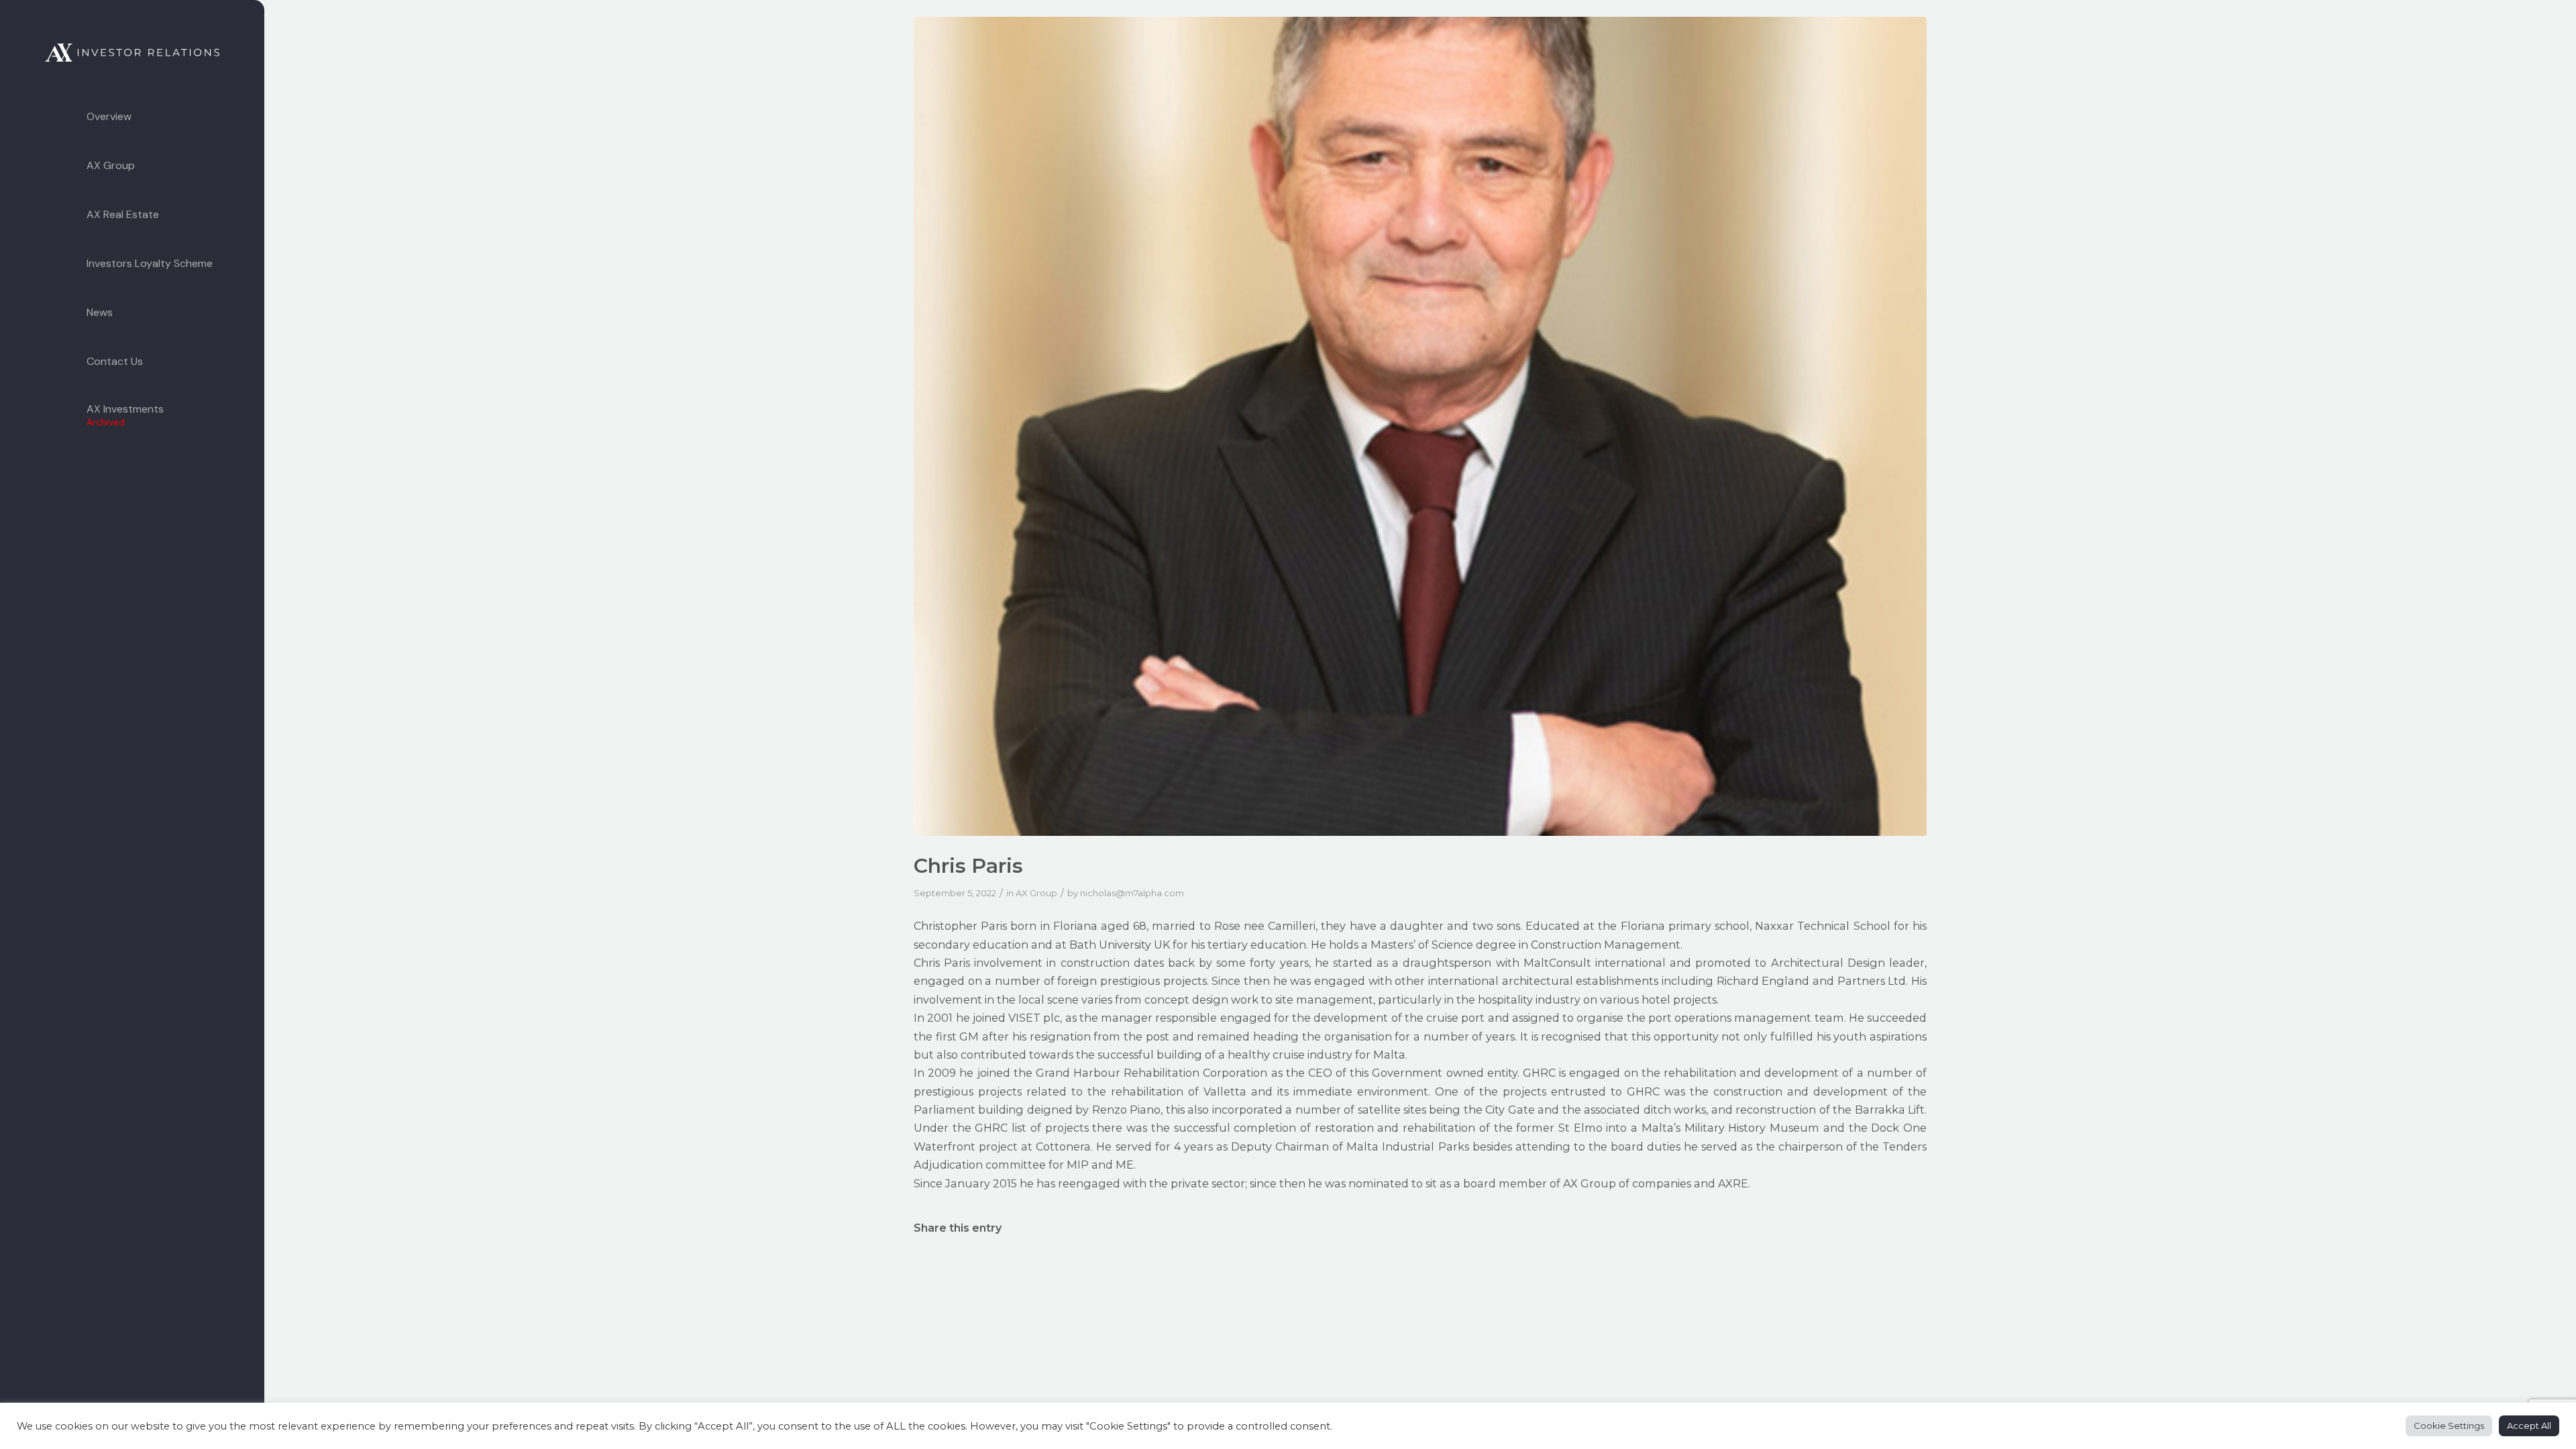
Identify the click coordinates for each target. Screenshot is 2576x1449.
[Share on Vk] (1611, 1267)
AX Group (1036, 893)
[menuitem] (132, 117)
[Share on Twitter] (1105, 1267)
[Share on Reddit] (1737, 1267)
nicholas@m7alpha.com (1132, 893)
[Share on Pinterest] (1231, 1267)
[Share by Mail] (1864, 1267)
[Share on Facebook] (978, 1267)
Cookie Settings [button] (2449, 1426)
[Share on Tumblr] (1484, 1267)
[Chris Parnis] (1420, 426)
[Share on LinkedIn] (1358, 1267)
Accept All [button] (2529, 1426)
